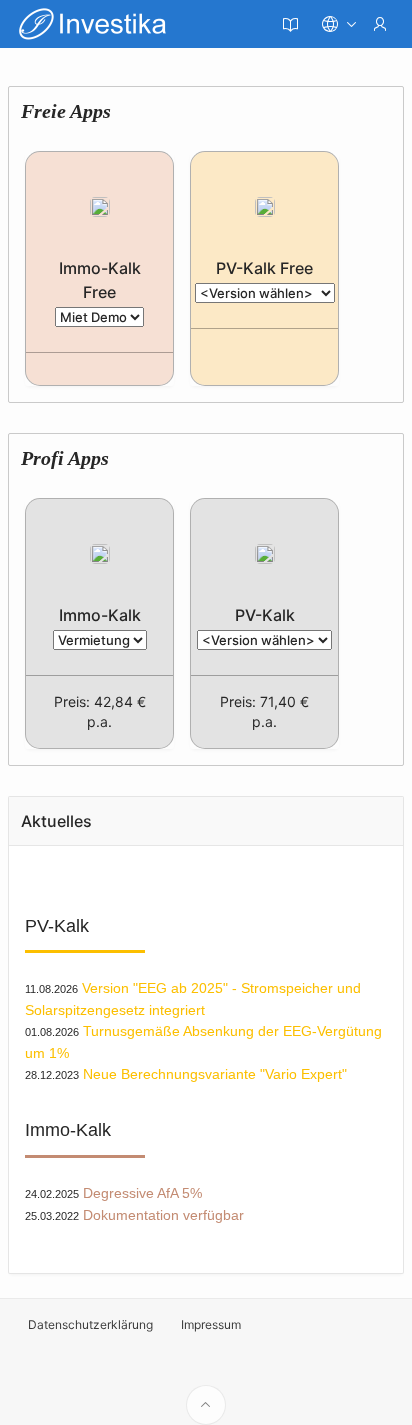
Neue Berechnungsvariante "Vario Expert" (215, 1074)
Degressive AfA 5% (142, 1193)
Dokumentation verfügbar (163, 1215)
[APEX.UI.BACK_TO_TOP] (206, 1405)
